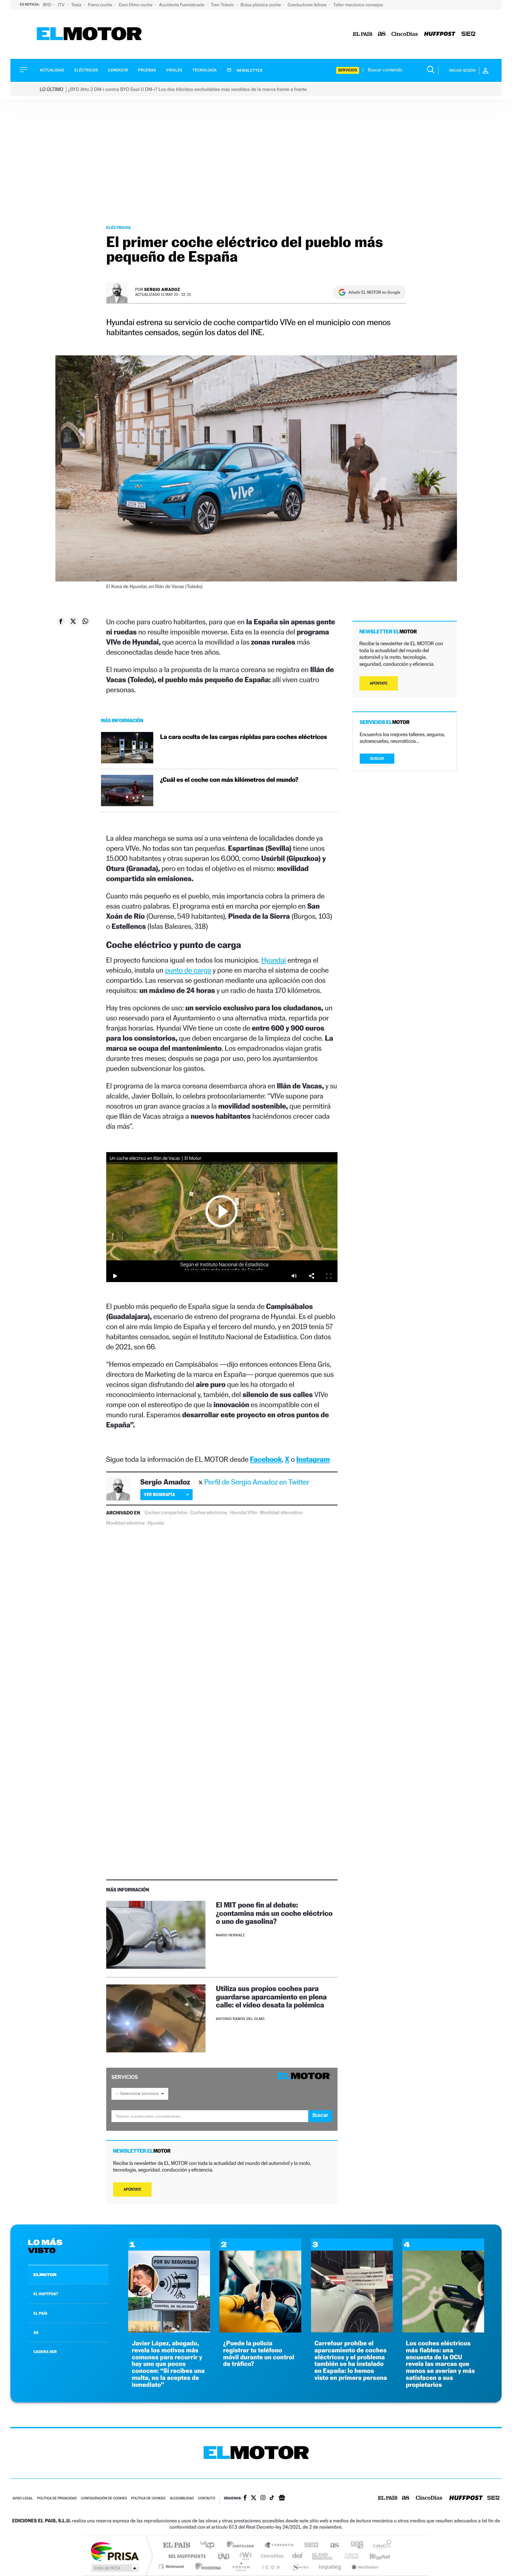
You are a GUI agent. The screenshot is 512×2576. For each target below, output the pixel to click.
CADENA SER (45, 2352)
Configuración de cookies (104, 2498)
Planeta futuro (349, 2556)
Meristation (364, 2566)
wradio (244, 2556)
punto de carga (188, 970)
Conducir (118, 70)
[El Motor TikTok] (272, 2498)
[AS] (382, 34)
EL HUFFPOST (46, 2294)
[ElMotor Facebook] (245, 2498)
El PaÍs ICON (271, 2566)
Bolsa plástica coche (261, 5)
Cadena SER (309, 2546)
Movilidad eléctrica (125, 1523)
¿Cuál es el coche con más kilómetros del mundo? (229, 780)
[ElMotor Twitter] (254, 2498)
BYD (48, 5)
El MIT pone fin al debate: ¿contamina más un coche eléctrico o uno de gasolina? (274, 1913)
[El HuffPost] (440, 34)
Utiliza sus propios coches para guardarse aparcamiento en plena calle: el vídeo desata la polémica (271, 1996)
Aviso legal (23, 2498)
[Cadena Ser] (468, 34)
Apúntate (133, 2189)
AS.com (331, 2546)
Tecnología (205, 70)
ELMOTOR (45, 2275)
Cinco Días (271, 2556)
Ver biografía (159, 1494)
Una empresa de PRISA (115, 2551)
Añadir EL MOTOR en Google (374, 292)
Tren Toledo (223, 5)
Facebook (266, 1459)
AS (36, 2332)
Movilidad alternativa (281, 1513)
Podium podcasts (241, 2566)
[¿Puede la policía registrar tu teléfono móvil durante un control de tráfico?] (260, 2331)
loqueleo (331, 2566)
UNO (224, 2556)
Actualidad (52, 70)
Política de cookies (149, 2498)
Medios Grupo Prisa (114, 2568)
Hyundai (274, 960)
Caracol (380, 2546)
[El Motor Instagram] (263, 2498)
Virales (174, 70)
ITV (62, 5)
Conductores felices (308, 5)
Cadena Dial (297, 2556)
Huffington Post (186, 2556)
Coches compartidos (166, 1513)
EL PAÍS (40, 2313)
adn (354, 2546)
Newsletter (249, 70)
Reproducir (222, 1211)
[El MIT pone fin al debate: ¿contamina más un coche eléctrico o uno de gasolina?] (156, 1935)
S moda (300, 2566)
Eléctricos (86, 70)
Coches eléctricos (208, 1513)
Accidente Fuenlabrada (182, 5)
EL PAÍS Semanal (323, 2556)
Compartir (311, 1276)
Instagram (313, 1459)
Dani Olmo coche (136, 5)
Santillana (242, 2546)
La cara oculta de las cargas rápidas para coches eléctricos (244, 737)
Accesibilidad (182, 2498)
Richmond (172, 2566)
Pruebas (147, 70)
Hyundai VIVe (244, 1513)
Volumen (294, 1276)
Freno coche (101, 5)
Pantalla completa (329, 1276)
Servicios (348, 70)
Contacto (206, 2498)
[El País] (363, 34)
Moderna (206, 2566)
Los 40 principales (210, 2546)
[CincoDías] (405, 34)
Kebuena (374, 2556)
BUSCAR (377, 759)
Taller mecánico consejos (358, 5)
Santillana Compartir (279, 2546)
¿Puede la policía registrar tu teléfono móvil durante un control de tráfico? (258, 2354)
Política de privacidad (57, 2498)
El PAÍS (176, 2546)
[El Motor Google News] (282, 2498)
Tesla (77, 5)
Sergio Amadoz (162, 289)
